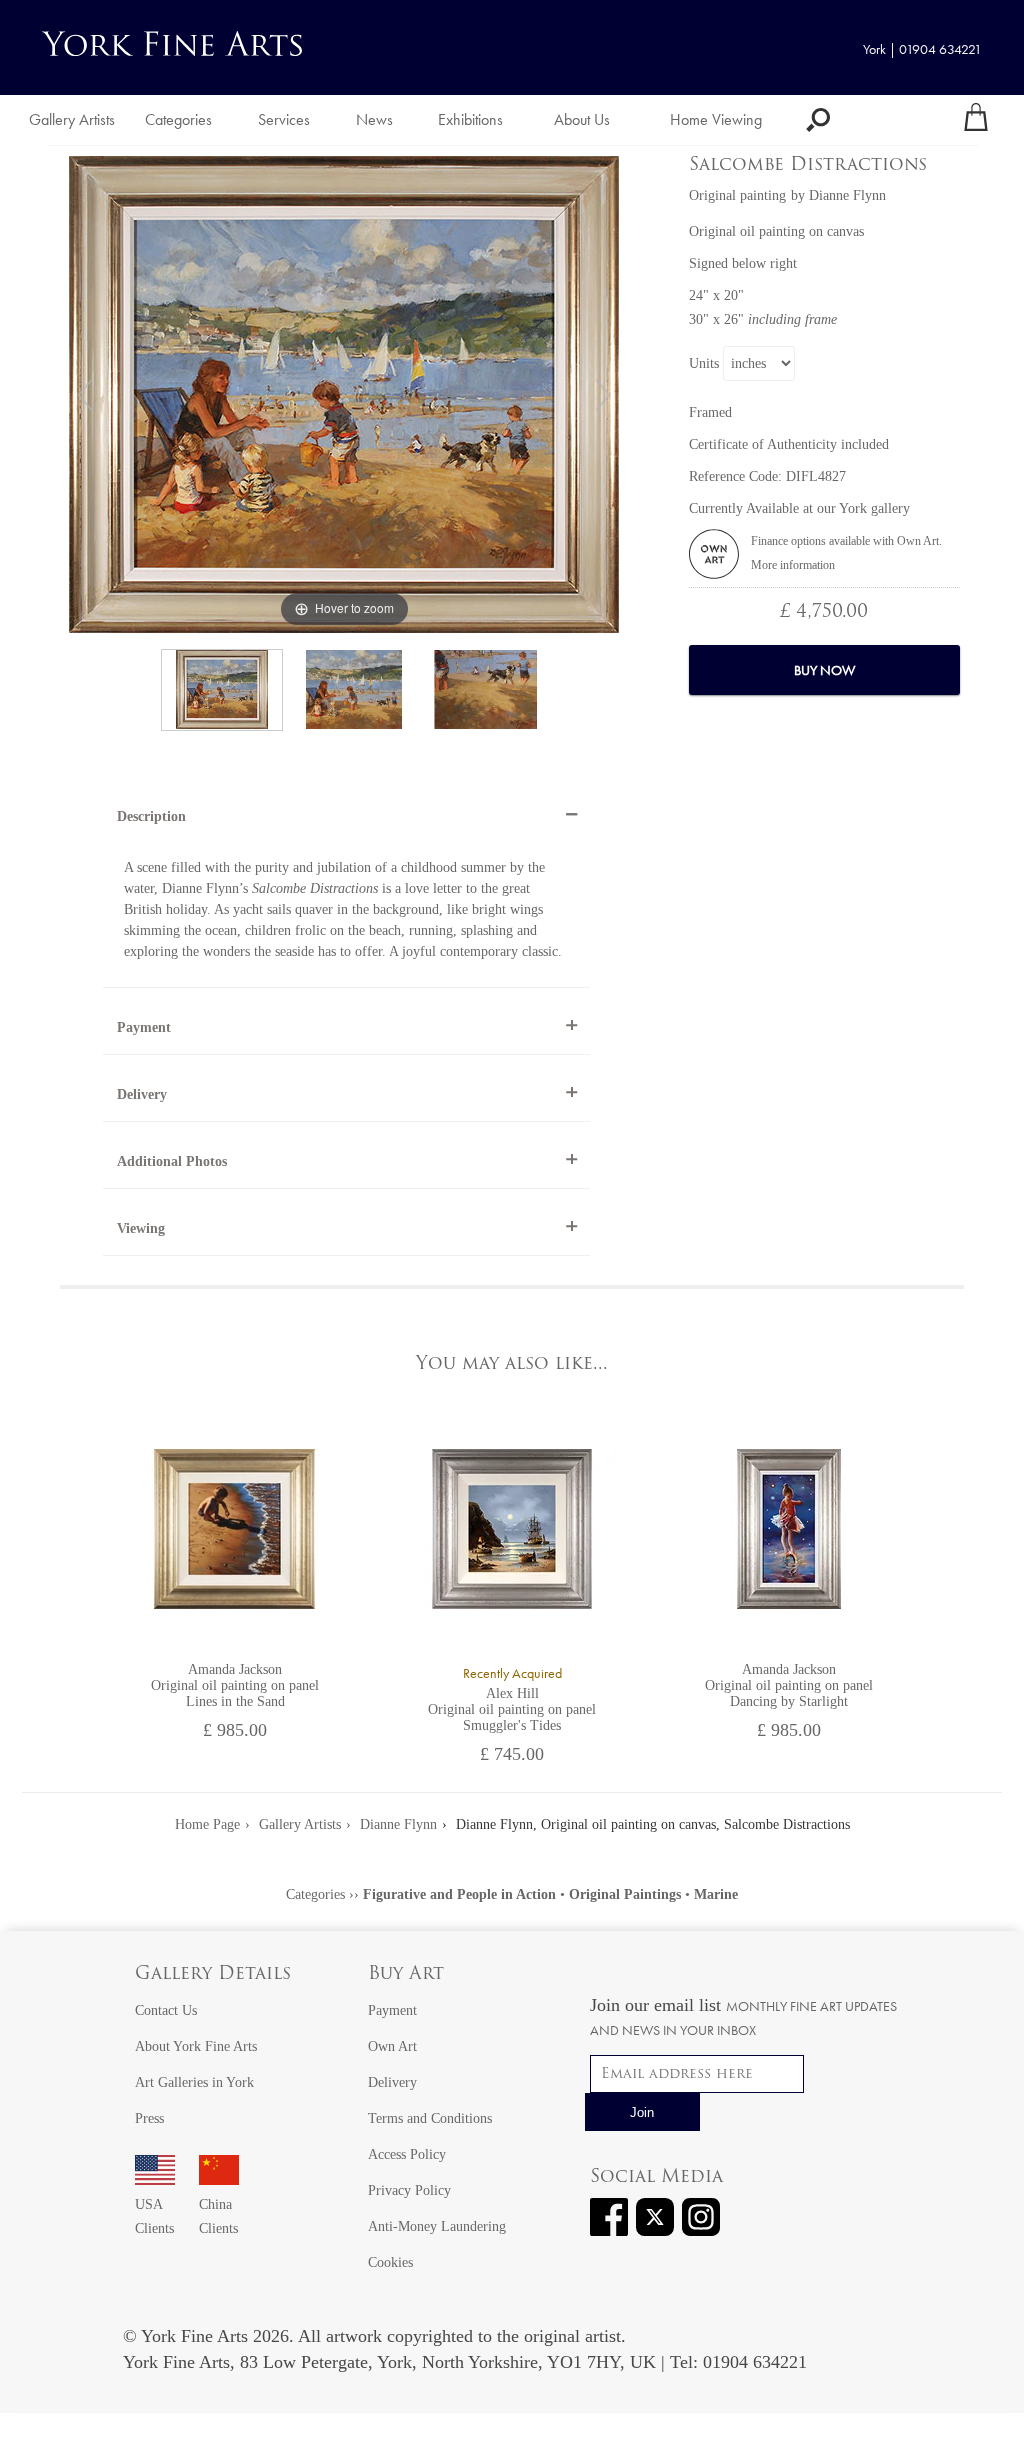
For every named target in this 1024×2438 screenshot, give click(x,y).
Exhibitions (470, 119)
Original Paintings (625, 1894)
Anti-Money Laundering (437, 2226)
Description (151, 816)
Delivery (142, 1094)
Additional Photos (172, 1161)
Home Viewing (716, 119)
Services (284, 119)
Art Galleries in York (194, 2082)
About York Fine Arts (196, 2046)
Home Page (207, 1824)
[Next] (603, 395)
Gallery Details (213, 1975)
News (374, 119)
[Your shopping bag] (976, 120)
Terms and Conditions (430, 2118)
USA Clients (154, 2216)
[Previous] (85, 395)
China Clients (218, 2216)
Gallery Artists (72, 119)
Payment (144, 1027)
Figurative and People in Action (459, 1894)
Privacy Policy (409, 2190)
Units (704, 363)
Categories (178, 119)
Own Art (392, 2046)
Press (149, 2118)
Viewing (141, 1228)
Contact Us (166, 2010)
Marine (716, 1894)
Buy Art (406, 1975)
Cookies (390, 2262)
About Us (582, 119)
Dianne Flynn (847, 195)
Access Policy (407, 2154)
